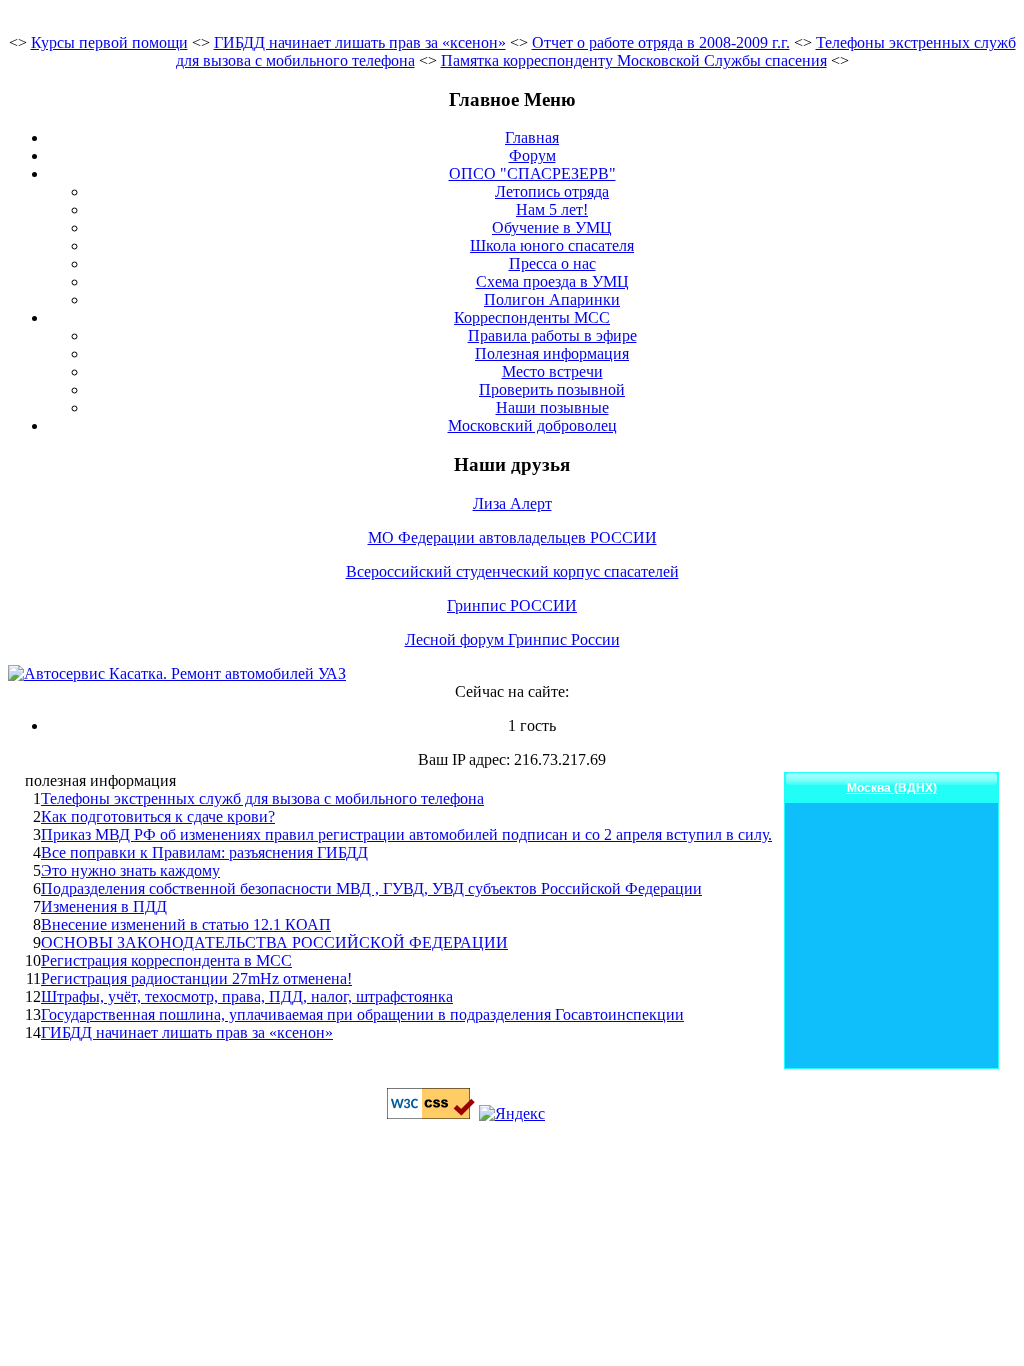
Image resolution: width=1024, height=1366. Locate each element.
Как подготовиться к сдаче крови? (158, 816)
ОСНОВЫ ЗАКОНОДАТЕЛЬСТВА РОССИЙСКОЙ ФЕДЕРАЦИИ (274, 942)
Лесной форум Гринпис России (512, 639)
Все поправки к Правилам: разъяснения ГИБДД (204, 852)
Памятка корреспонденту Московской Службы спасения (634, 60)
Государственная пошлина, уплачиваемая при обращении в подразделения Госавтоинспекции (362, 1014)
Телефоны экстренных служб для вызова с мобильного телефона (262, 798)
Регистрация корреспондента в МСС (166, 960)
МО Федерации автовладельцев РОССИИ (512, 537)
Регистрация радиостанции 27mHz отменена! (196, 978)
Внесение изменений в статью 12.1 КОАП (186, 924)
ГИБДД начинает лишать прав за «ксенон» (360, 42)
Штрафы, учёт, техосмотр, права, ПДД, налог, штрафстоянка (247, 996)
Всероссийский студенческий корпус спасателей (512, 571)
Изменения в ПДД (104, 906)
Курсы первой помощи (109, 42)
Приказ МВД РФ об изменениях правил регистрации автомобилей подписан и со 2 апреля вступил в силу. (406, 834)
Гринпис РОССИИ (512, 605)
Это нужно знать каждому (130, 870)
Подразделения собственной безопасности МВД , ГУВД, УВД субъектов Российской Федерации (371, 888)
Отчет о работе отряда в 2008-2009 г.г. (661, 42)
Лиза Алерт (512, 503)
